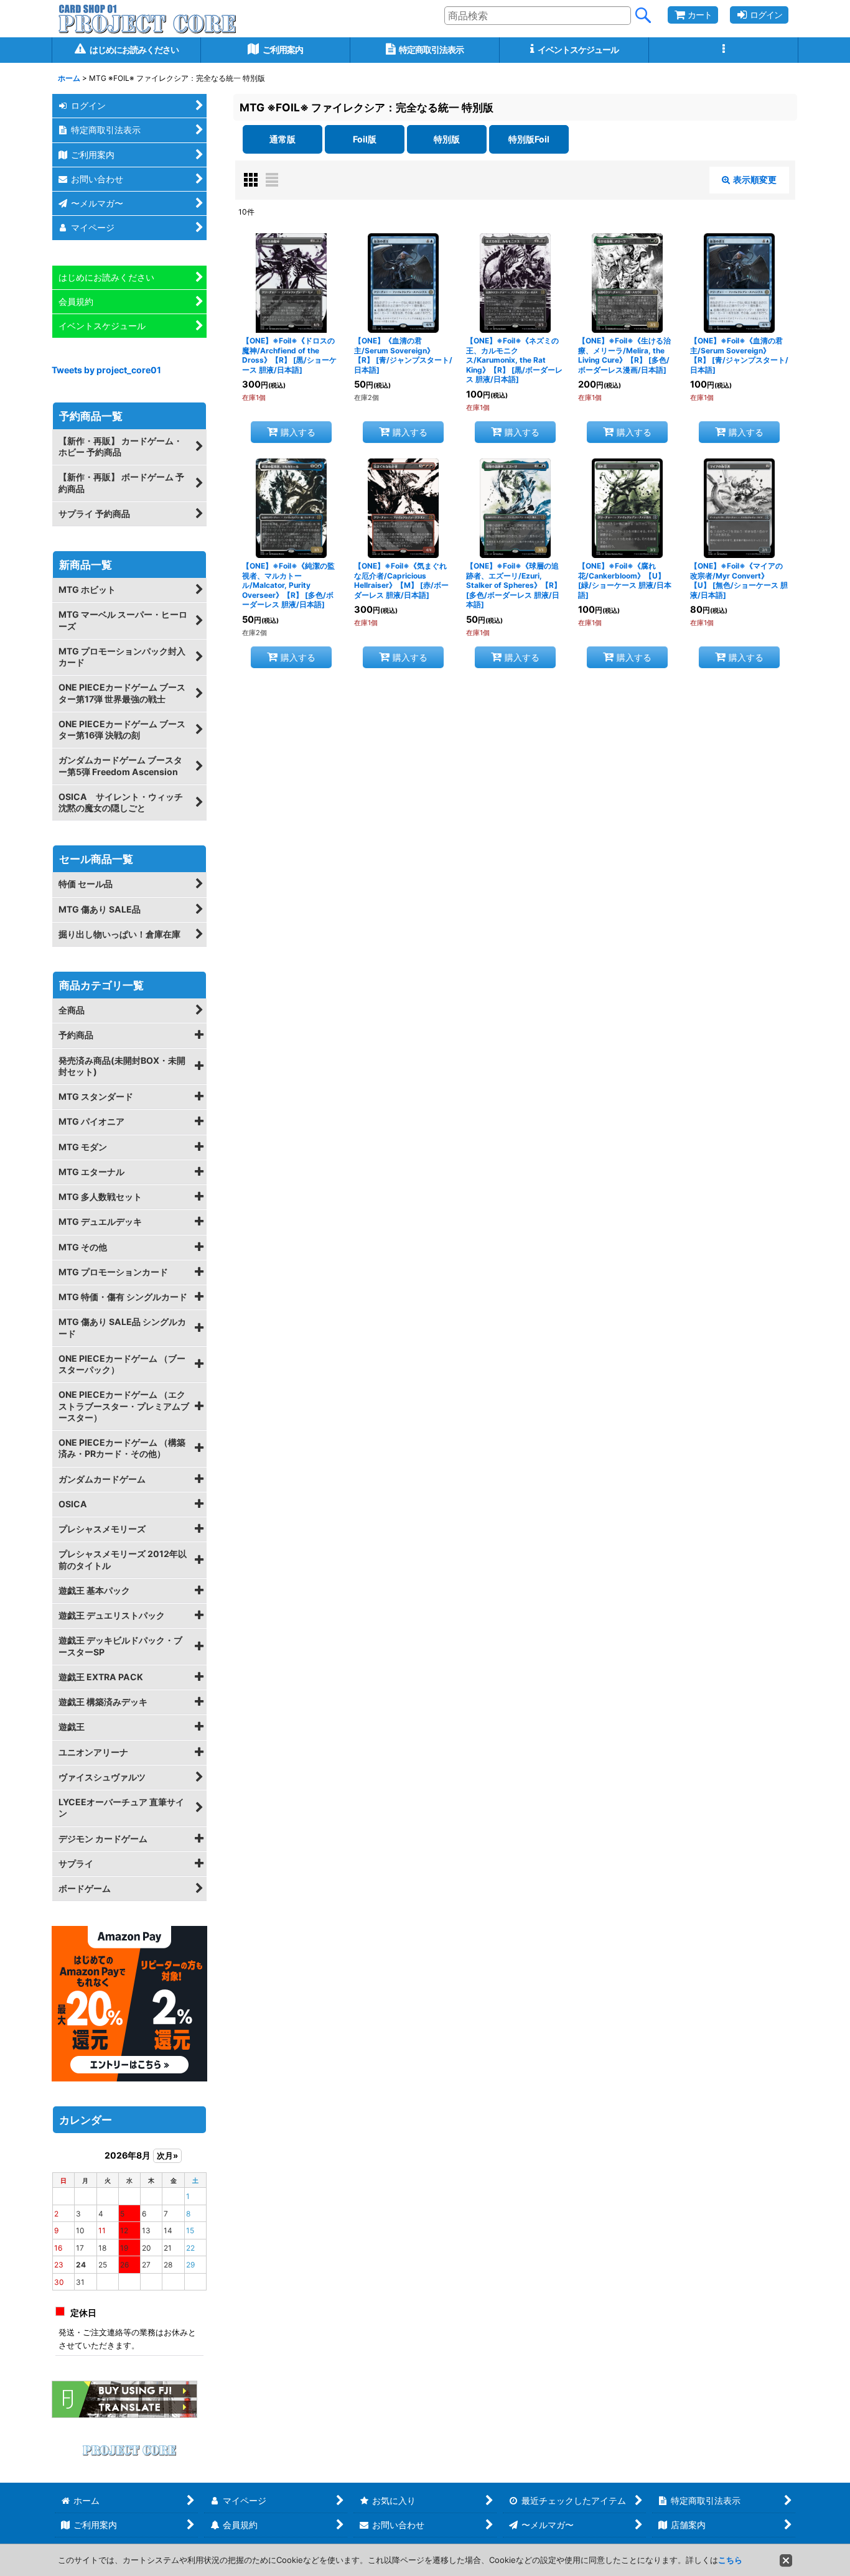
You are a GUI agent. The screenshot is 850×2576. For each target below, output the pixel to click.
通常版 (283, 139)
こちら (730, 2560)
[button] (724, 50)
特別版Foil (529, 139)
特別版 (447, 139)
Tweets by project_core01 (106, 370)
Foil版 (365, 139)
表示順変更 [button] (755, 179)
